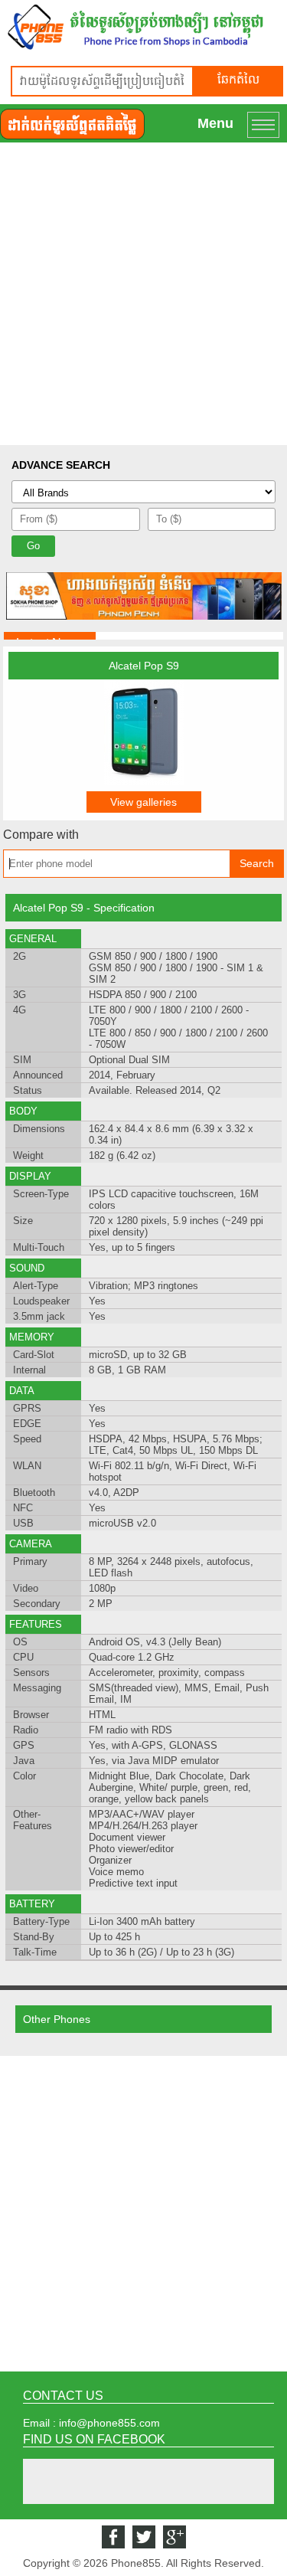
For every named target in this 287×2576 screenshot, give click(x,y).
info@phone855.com (109, 2423)
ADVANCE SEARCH (61, 465)
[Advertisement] (143, 294)
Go (33, 546)
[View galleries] (144, 781)
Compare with (41, 835)
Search (257, 863)
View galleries (143, 802)
